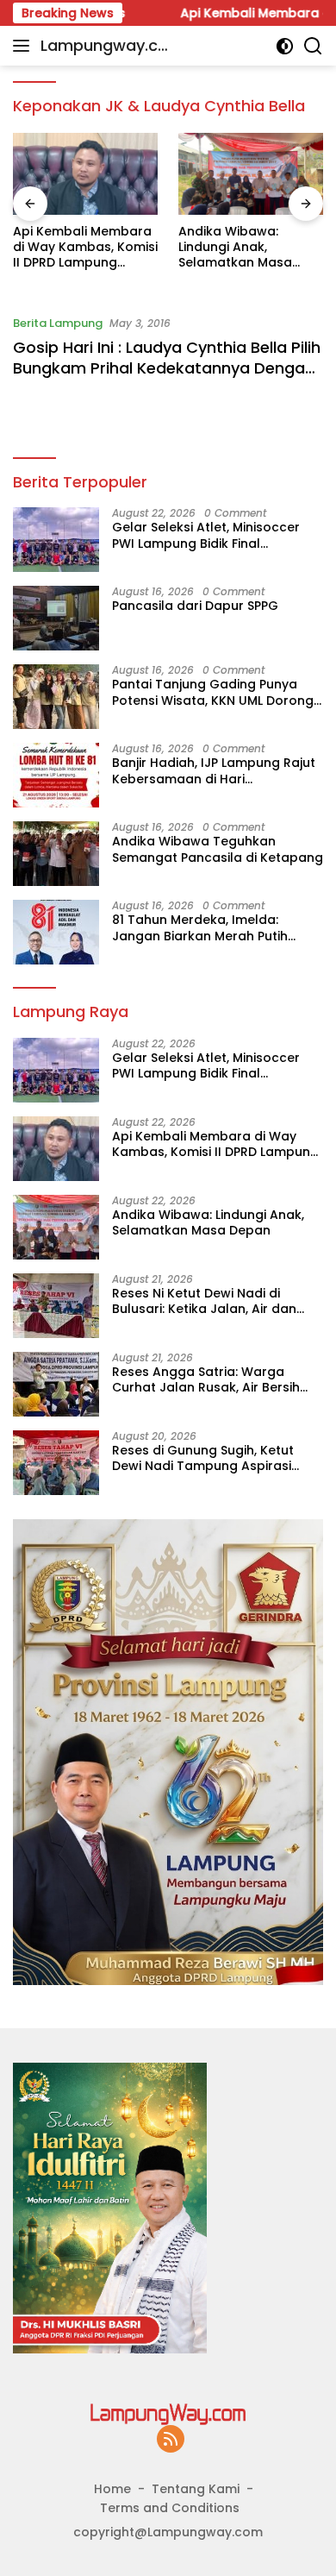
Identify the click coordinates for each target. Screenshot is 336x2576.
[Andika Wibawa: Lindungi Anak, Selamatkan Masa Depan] (251, 174)
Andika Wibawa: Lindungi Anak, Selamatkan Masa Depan (235, 247)
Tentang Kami (196, 2489)
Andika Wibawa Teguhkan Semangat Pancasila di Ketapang (218, 849)
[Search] (313, 46)
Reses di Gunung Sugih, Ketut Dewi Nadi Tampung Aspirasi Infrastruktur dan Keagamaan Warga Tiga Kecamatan (207, 1458)
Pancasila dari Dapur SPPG (195, 606)
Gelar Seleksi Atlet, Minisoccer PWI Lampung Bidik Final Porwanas (206, 535)
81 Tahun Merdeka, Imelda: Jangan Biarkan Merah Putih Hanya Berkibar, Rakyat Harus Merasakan (205, 927)
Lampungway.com (104, 47)
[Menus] (25, 46)
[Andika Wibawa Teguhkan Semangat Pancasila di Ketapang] (56, 854)
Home (112, 2489)
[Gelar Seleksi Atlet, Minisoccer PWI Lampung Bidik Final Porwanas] (56, 540)
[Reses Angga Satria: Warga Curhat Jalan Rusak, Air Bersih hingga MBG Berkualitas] (56, 1384)
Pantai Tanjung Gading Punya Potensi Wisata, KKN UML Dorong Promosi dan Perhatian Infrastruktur (213, 692)
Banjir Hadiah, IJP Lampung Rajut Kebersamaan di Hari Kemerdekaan (214, 770)
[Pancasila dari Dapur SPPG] (56, 618)
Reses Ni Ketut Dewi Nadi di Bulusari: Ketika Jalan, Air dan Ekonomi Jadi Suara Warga (204, 1301)
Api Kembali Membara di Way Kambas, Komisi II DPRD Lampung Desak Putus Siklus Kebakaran (85, 247)
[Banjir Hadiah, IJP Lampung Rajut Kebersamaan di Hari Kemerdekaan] (56, 775)
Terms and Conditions (170, 2508)
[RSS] (171, 2440)
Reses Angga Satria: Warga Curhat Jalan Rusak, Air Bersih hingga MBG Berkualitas (206, 1379)
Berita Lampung (58, 323)
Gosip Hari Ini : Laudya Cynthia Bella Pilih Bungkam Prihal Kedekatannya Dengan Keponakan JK (167, 368)
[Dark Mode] (285, 46)
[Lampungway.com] (168, 2413)
